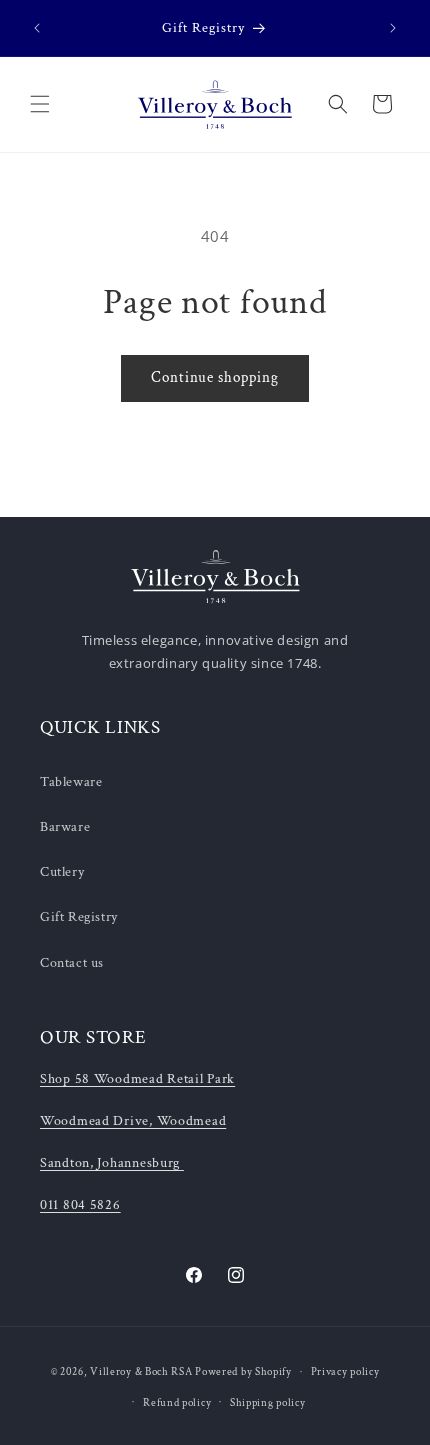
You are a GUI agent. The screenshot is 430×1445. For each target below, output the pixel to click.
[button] (40, 104)
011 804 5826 (80, 1204)
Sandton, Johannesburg (110, 1162)
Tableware (71, 782)
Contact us (72, 963)
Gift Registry (79, 917)
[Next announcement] (393, 28)
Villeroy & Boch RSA (141, 1372)
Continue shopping (215, 377)
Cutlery (62, 872)
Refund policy (177, 1403)
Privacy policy (345, 1372)
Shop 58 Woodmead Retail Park (137, 1078)
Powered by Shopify (243, 1372)
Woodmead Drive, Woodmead (133, 1120)
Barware (65, 827)
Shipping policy (268, 1403)
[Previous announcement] (37, 28)
